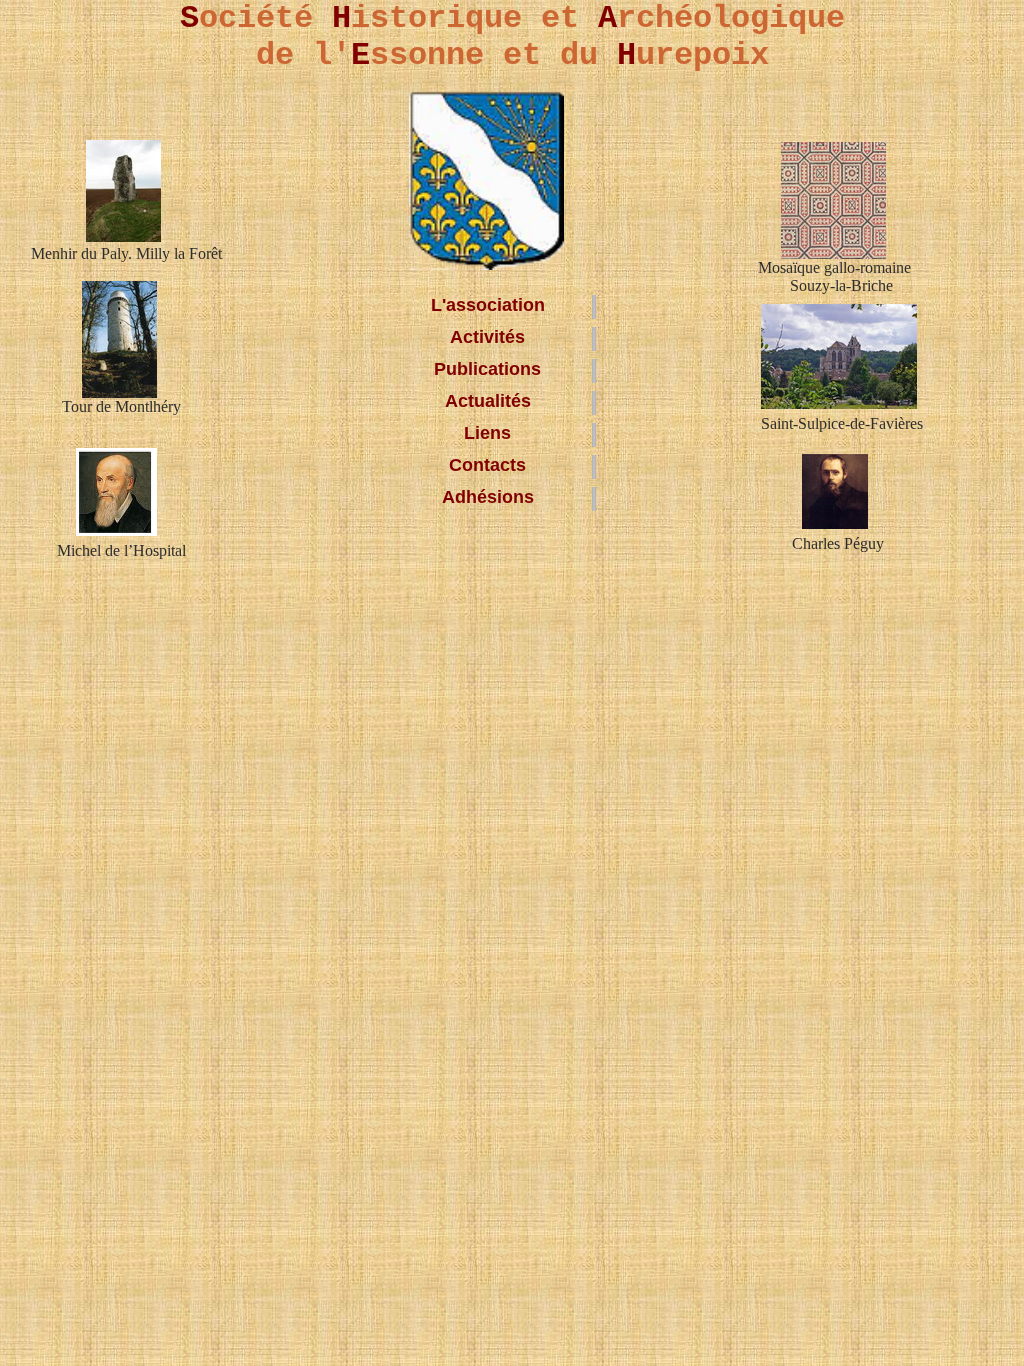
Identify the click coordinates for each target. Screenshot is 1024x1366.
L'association (488, 305)
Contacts (487, 465)
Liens (487, 433)
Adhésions (488, 497)
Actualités (488, 401)
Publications (487, 369)
